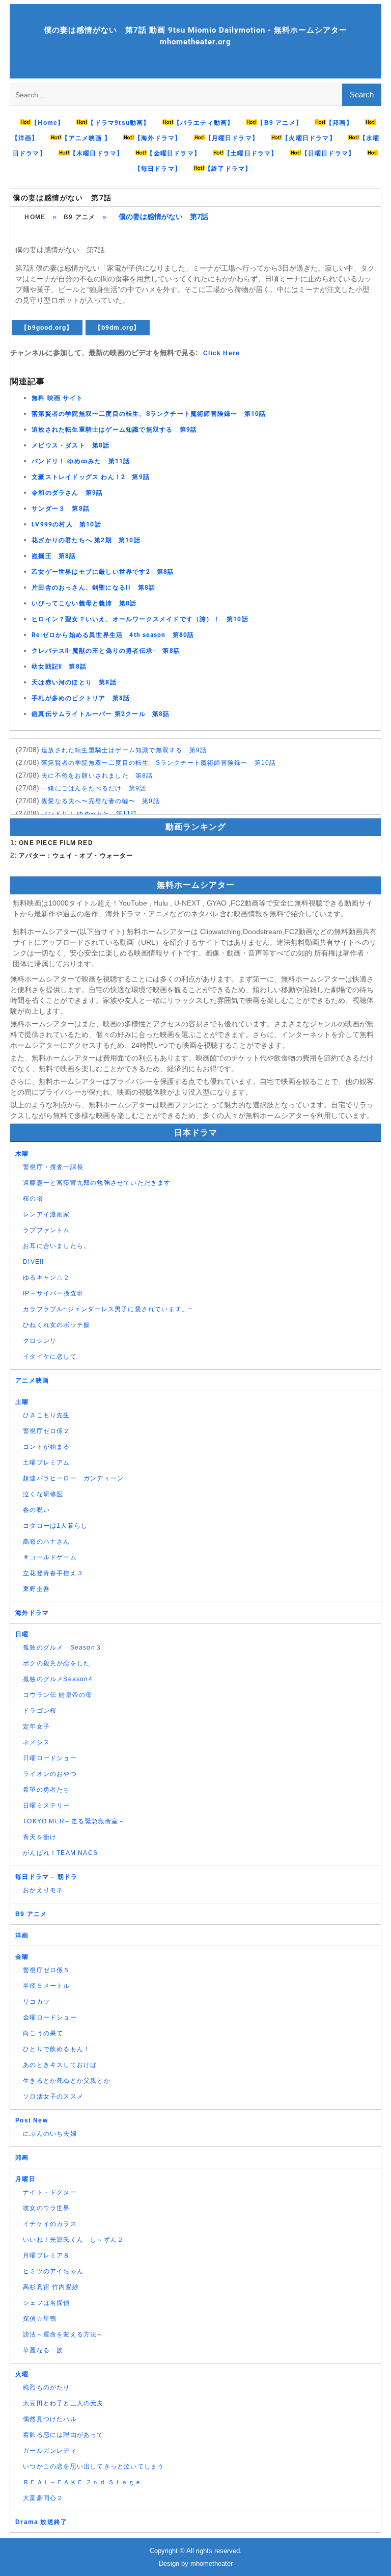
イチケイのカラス (50, 2224)
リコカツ (36, 2002)
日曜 (22, 1634)
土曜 (22, 1402)
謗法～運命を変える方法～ (63, 2334)
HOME (35, 217)
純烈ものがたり (46, 2387)
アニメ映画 (32, 1380)
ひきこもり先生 (46, 1415)
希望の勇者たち (46, 1790)
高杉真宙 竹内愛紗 (51, 2287)
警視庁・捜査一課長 (53, 1167)
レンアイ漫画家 (46, 1214)
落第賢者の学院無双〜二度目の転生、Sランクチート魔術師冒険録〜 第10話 (149, 414)
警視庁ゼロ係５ (46, 1970)
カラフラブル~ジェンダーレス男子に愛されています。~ (108, 1309)
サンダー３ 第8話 (61, 509)
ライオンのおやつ (50, 1774)
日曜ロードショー (50, 1758)
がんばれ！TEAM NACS (60, 1853)
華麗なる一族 (43, 2350)
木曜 (22, 1154)
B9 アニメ (79, 217)
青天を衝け (40, 1837)
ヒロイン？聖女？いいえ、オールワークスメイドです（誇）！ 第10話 (140, 619)
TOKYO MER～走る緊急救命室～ (74, 1821)
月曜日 (25, 2179)
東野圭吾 (36, 1589)
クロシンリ (40, 1341)
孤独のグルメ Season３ (62, 1648)
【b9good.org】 (47, 328)
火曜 (22, 2374)
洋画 (22, 1935)
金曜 (22, 1957)
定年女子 (36, 1727)
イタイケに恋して (50, 1357)
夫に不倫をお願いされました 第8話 (97, 776)
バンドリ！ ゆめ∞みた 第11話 (81, 461)
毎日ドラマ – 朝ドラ (46, 1877)
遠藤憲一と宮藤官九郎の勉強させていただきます (97, 1183)
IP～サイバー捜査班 (53, 1293)
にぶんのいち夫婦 (50, 2134)
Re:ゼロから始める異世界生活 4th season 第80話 (113, 635)
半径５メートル (46, 1986)
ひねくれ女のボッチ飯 (57, 1325)
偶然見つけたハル (50, 2419)
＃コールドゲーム (50, 1557)
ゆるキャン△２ (46, 1278)
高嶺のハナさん (46, 1542)
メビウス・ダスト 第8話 (71, 445)
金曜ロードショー (50, 2017)
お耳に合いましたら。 (57, 1246)
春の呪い (36, 1510)
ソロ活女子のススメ (53, 2096)
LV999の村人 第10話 (66, 524)
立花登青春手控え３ (53, 1573)
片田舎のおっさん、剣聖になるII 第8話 (93, 588)
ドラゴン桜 (40, 1711)
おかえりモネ (43, 1890)
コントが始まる (46, 1447)
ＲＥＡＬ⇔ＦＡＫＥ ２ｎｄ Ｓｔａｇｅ (82, 2482)
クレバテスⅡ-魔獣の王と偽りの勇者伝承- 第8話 (106, 651)
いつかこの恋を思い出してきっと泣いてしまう (93, 2466)
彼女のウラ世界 (46, 2208)
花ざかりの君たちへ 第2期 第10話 (86, 540)
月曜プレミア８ (46, 2255)
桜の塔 (33, 1199)
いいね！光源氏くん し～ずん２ (73, 2240)
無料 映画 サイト (57, 398)
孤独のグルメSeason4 (58, 1679)
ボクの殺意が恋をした (57, 1663)
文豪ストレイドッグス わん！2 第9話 (91, 477)
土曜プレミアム (46, 1463)
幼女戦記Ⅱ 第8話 (59, 667)
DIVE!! (33, 1262)
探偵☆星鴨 (40, 2319)
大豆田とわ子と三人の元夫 (63, 2403)
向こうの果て (43, 2033)
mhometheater (212, 2564)
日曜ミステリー (46, 1805)
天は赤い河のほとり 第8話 (74, 682)
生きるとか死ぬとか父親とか (67, 2081)
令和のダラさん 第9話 (67, 493)
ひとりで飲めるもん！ (57, 2049)
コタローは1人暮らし (55, 1526)
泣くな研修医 (43, 1494)
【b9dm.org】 (118, 328)
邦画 (22, 2158)
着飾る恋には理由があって (63, 2435)
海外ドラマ (32, 1613)
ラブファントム (46, 1230)
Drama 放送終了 (41, 2522)
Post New (32, 2120)
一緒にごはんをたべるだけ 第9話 (94, 788)
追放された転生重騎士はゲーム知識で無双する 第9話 (114, 430)
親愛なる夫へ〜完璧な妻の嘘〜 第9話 (101, 801)
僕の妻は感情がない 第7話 (62, 198)
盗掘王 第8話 (54, 556)
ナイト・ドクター (50, 2192)
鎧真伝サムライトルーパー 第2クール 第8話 (101, 714)
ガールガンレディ (50, 2451)
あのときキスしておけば (60, 2065)
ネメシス (36, 1742)
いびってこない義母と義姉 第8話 (84, 603)
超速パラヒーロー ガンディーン (73, 1478)
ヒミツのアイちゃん (53, 2271)
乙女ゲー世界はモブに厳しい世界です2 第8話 (103, 572)
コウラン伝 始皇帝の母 (58, 1695)
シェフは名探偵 (46, 2303)
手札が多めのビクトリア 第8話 (81, 698)
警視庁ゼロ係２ (46, 1431)
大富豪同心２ (43, 2498)
